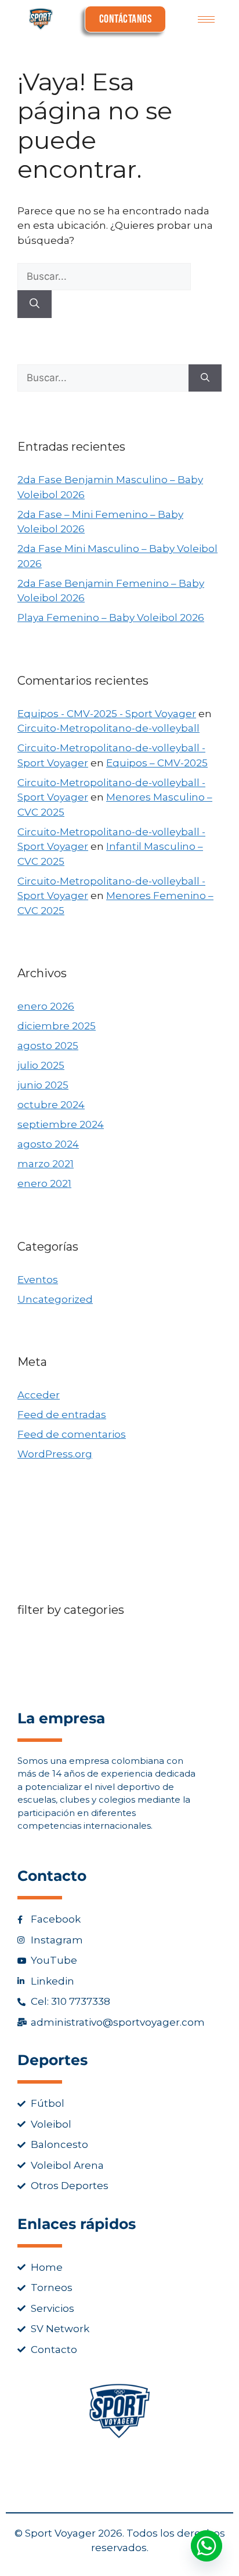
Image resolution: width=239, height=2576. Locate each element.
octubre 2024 (51, 1105)
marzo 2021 (46, 1164)
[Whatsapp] (207, 2546)
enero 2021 (44, 1183)
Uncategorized (55, 1299)
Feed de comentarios (72, 1434)
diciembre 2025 (57, 1026)
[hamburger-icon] (206, 19)
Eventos (38, 1280)
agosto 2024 (48, 1144)
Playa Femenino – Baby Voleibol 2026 (111, 617)
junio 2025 (43, 1085)
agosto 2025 (48, 1046)
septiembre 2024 (61, 1124)
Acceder (39, 1395)
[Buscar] (35, 304)
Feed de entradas (62, 1415)
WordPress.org (55, 1454)
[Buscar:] (104, 276)
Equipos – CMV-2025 (157, 763)
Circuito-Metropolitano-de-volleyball (108, 728)
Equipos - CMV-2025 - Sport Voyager (107, 714)
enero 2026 (46, 1006)
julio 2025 (41, 1065)
